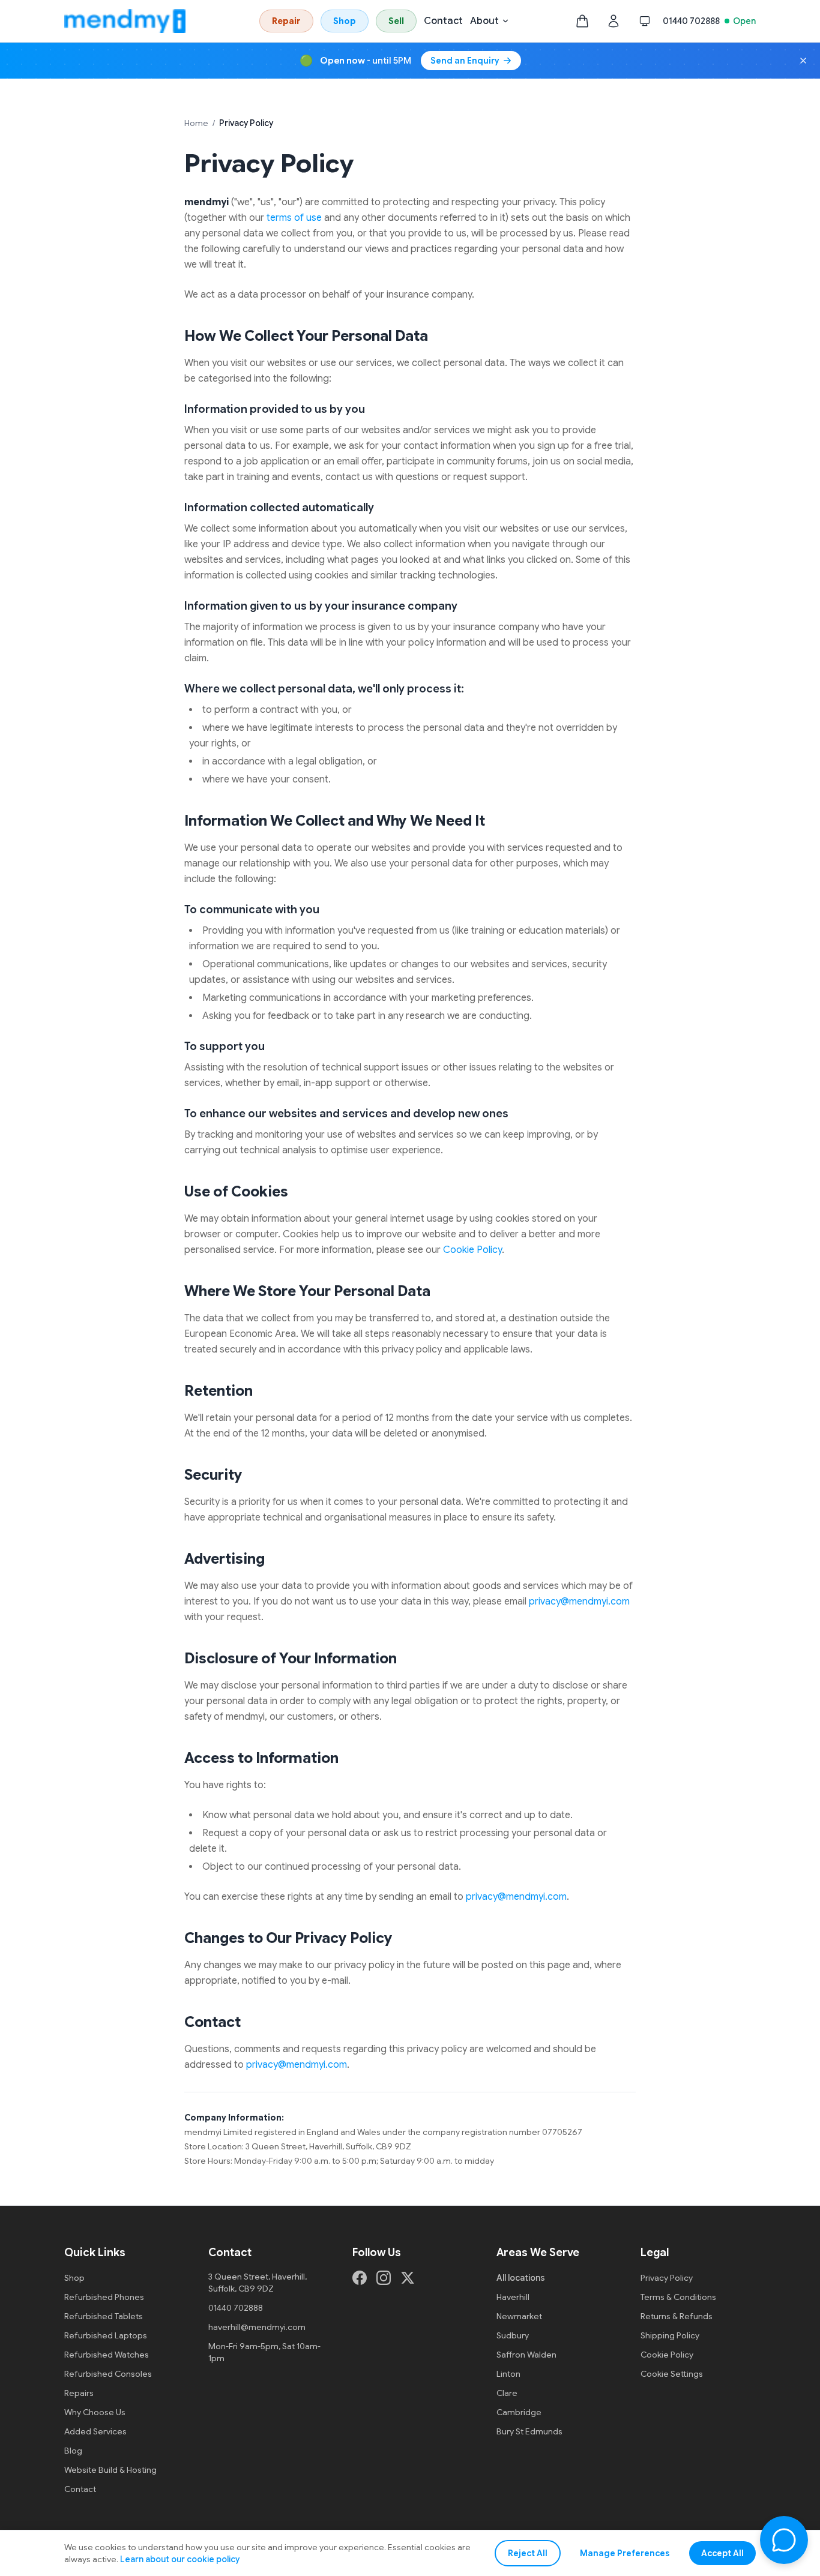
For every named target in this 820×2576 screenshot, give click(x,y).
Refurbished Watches (107, 2355)
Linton (508, 2374)
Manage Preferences (625, 2553)
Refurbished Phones (104, 2297)
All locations (521, 2278)
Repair (286, 21)
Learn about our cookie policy (180, 2559)
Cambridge (519, 2412)
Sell (396, 21)
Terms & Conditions (678, 2297)
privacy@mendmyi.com (579, 1602)
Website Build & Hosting (110, 2470)
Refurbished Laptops (106, 2335)
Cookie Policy (472, 1250)
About (484, 21)
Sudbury (513, 2335)
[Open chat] (784, 2540)
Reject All (528, 2553)
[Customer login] (613, 21)
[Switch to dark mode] (645, 21)
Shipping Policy (670, 2335)
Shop (345, 21)
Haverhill (513, 2297)
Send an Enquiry (465, 61)
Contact (443, 21)
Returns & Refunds (677, 2316)
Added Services (95, 2431)
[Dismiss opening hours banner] (803, 61)
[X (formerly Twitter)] (408, 2278)
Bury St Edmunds (529, 2431)
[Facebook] (360, 2278)
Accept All (722, 2553)
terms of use (294, 218)
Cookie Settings (672, 2374)
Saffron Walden (526, 2355)
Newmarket (519, 2316)
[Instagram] (384, 2278)
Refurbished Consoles (108, 2374)
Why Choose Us (95, 2412)
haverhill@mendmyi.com (257, 2327)
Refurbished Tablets (104, 2316)
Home (196, 123)
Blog (73, 2451)
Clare (507, 2393)
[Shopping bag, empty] (582, 21)
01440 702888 (691, 21)
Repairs (79, 2393)
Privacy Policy (667, 2278)
